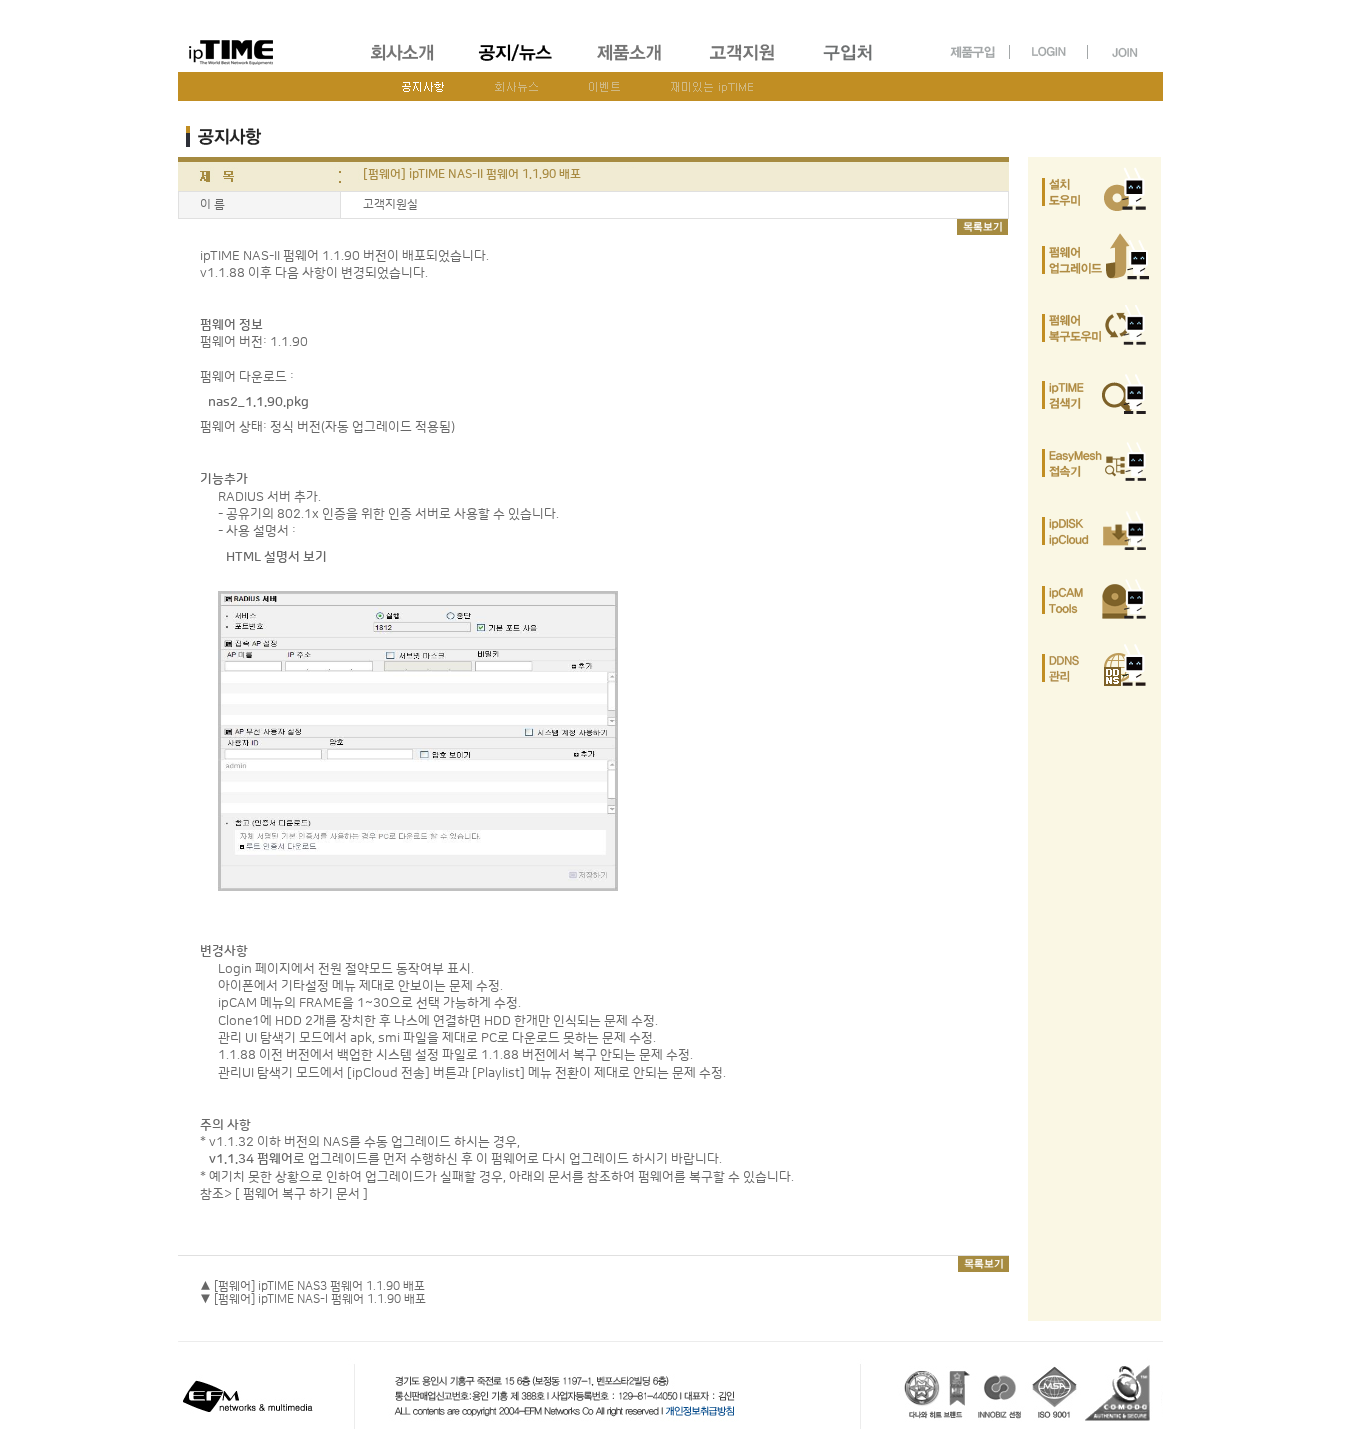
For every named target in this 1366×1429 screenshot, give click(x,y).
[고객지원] (743, 63)
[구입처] (857, 63)
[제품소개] (631, 63)
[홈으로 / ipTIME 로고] (264, 36)
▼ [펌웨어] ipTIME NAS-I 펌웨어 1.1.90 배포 (313, 1299)
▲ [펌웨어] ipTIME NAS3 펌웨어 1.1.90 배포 (312, 1286)
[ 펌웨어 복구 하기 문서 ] (301, 1194)
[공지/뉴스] (517, 63)
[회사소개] (403, 63)
